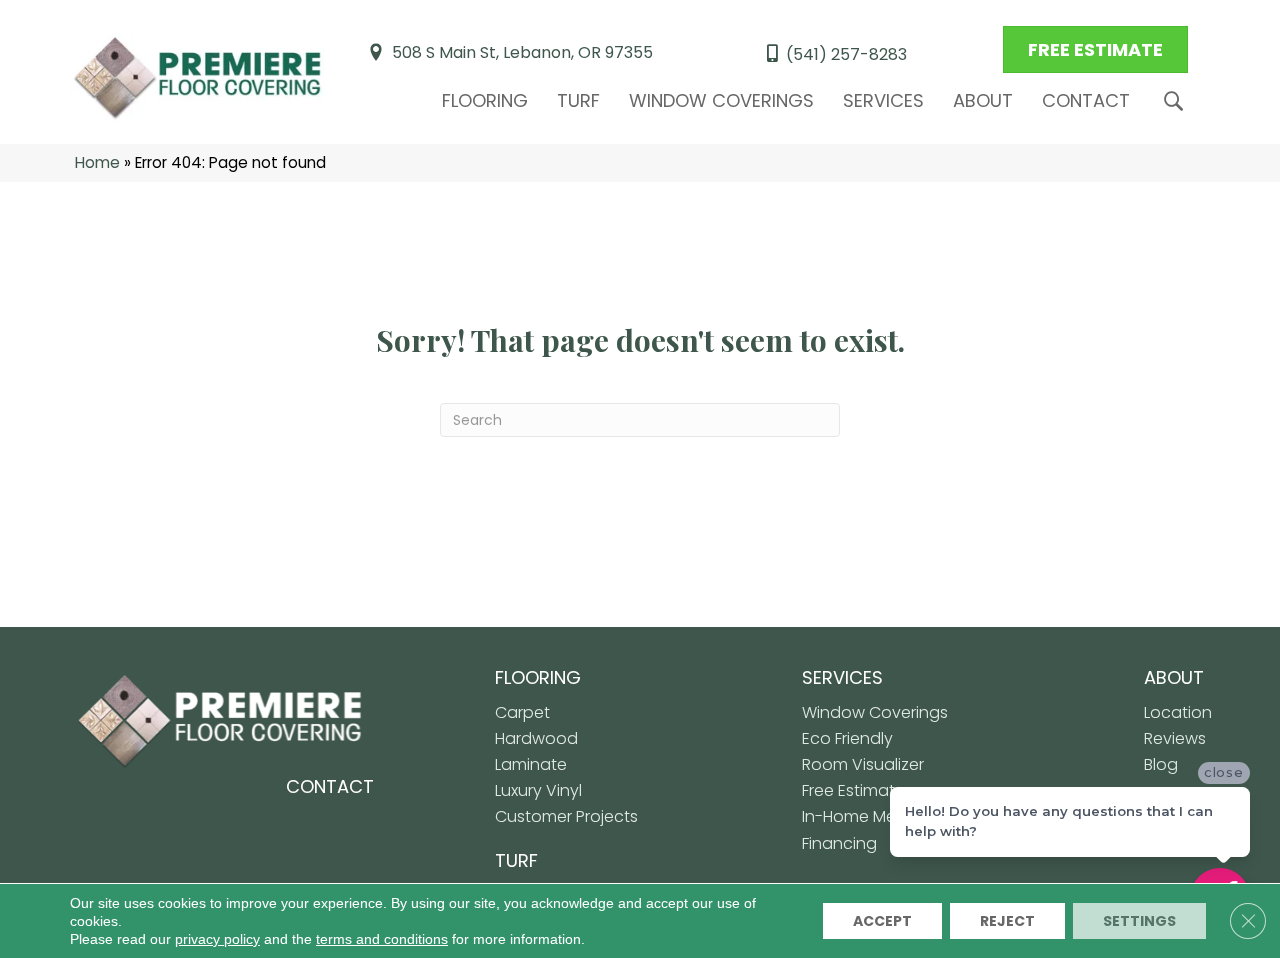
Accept (882, 921)
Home (97, 162)
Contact (1086, 100)
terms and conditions (382, 939)
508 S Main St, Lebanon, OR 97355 (522, 52)
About (983, 100)
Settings (1139, 921)
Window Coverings (721, 100)
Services (883, 100)
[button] (1177, 101)
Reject (1007, 921)
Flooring (485, 100)
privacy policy (217, 939)
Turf (578, 100)
